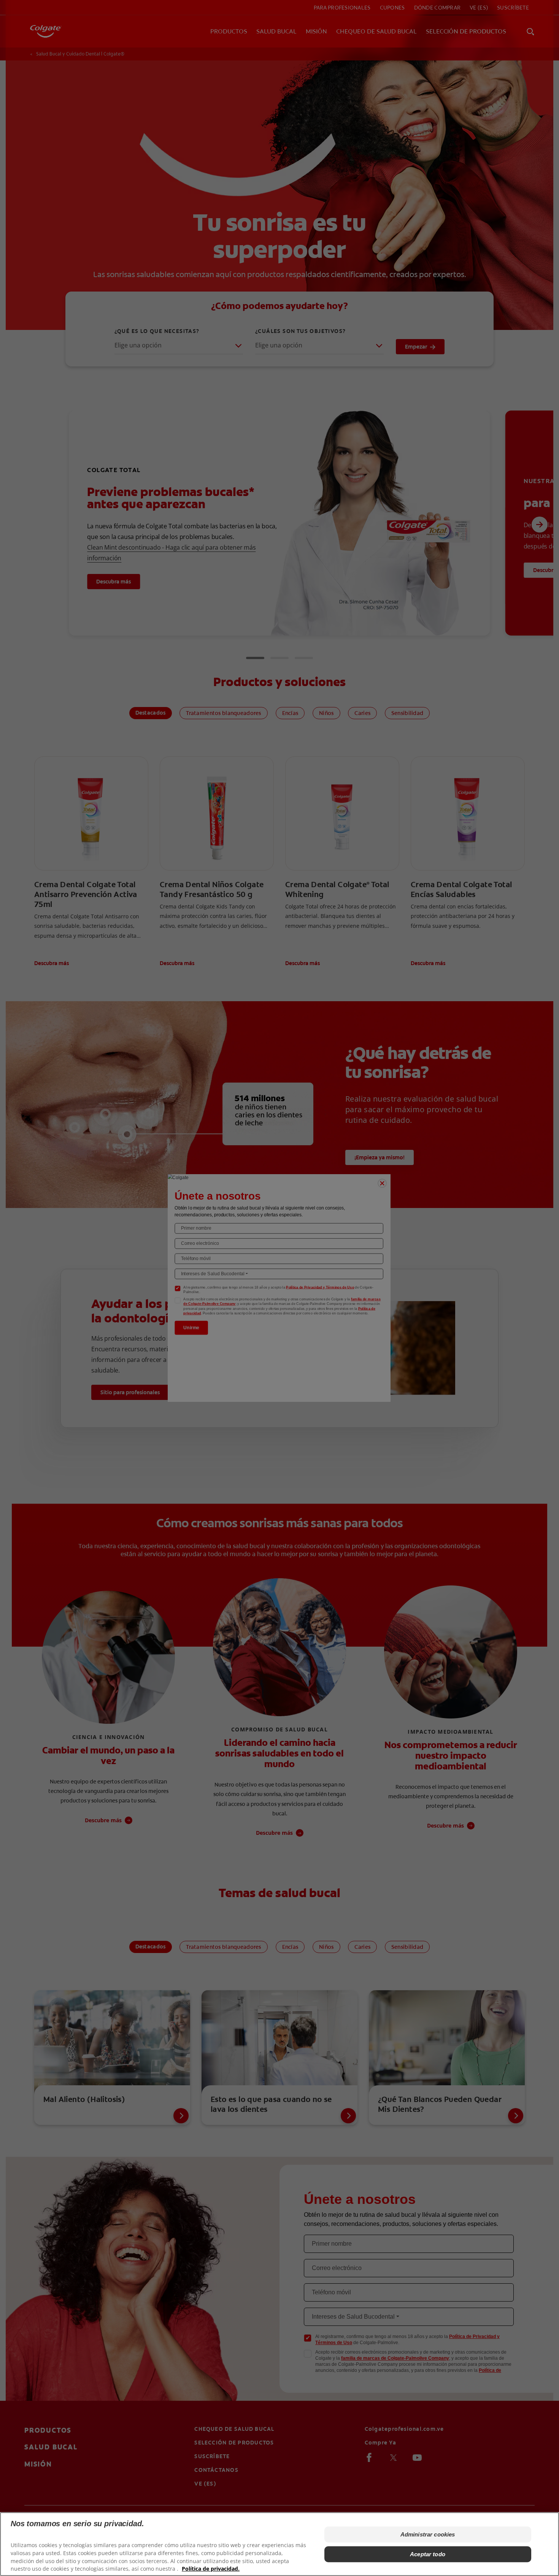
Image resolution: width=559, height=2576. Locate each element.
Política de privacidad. (211, 2569)
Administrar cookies (428, 2534)
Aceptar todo (428, 2554)
